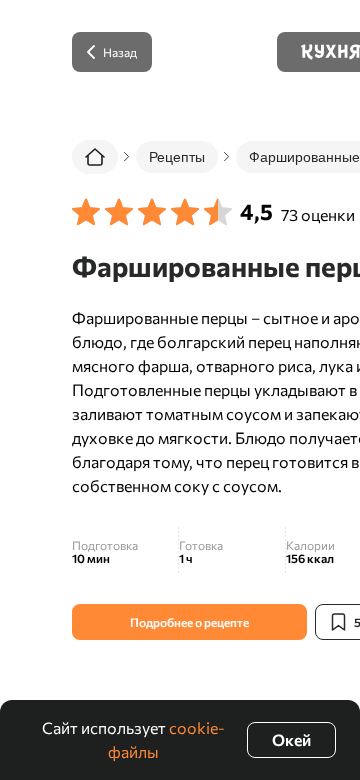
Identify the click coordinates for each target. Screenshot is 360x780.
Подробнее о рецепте (189, 622)
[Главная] (95, 157)
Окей (291, 739)
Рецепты (177, 157)
